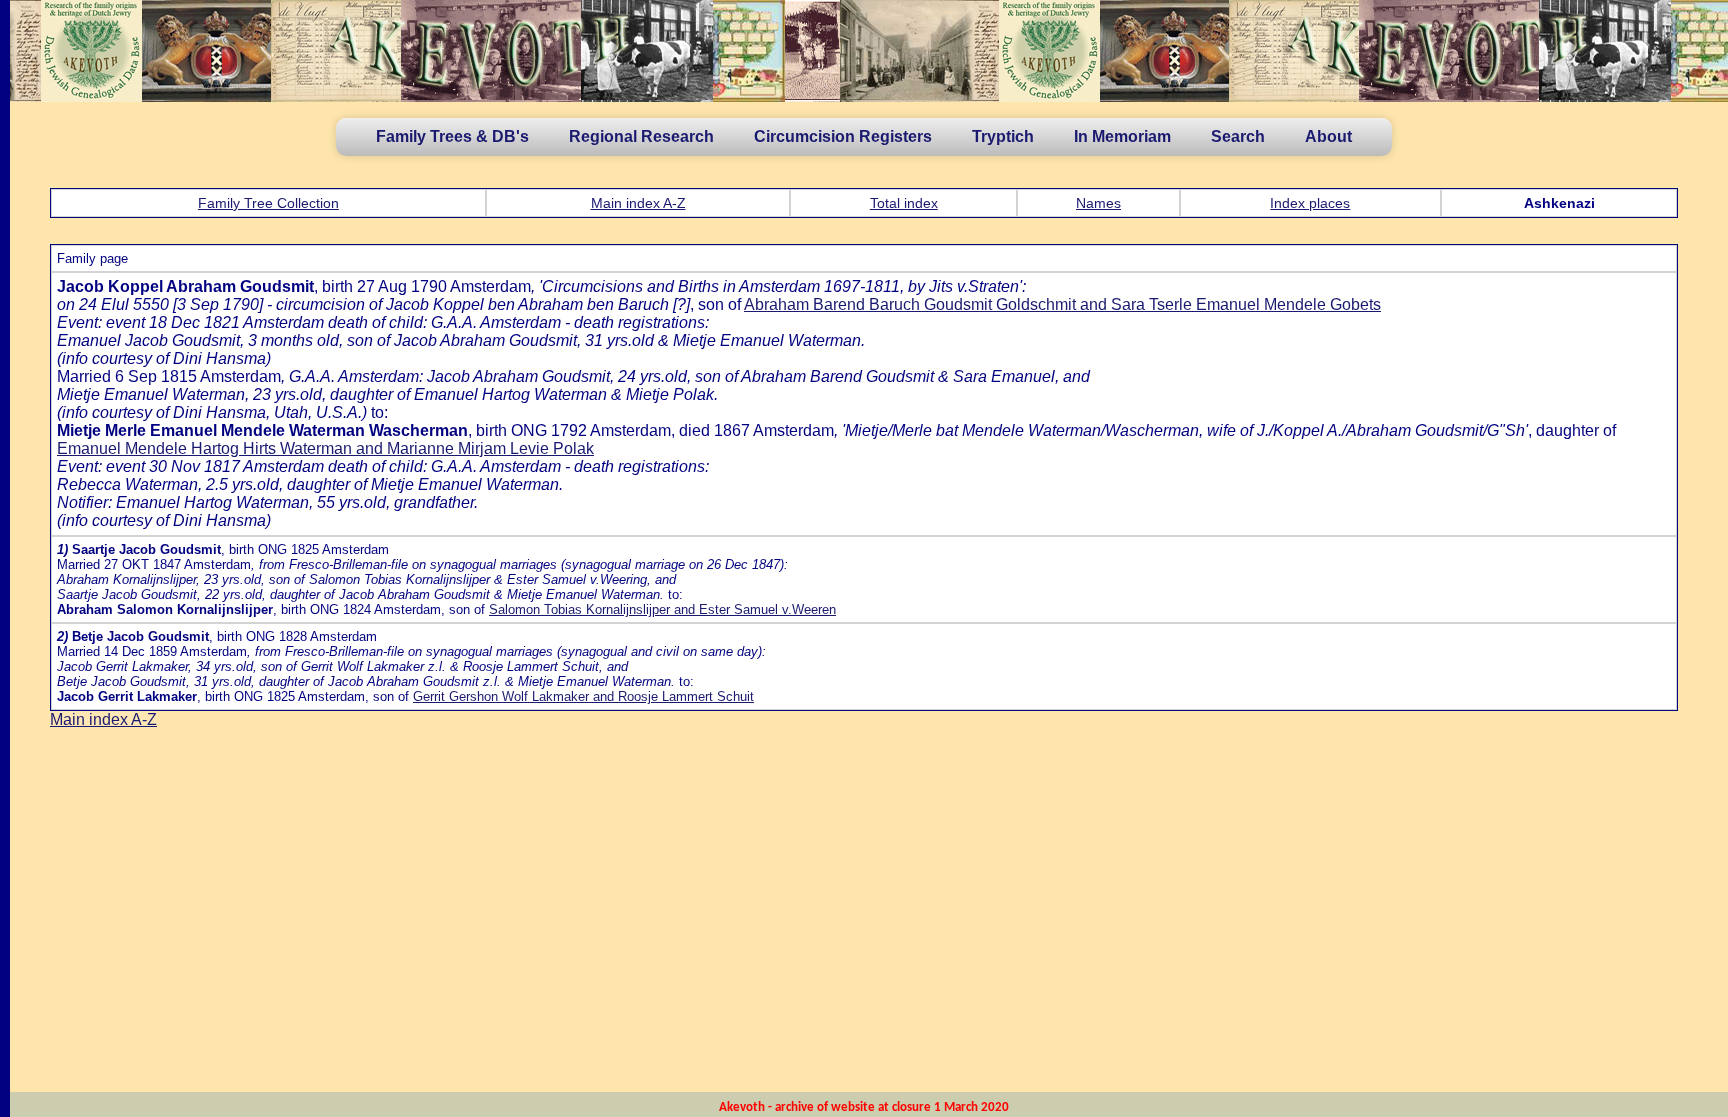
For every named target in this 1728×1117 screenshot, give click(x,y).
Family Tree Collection (268, 203)
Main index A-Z (638, 203)
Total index (904, 203)
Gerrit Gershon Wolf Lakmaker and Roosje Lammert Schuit (583, 696)
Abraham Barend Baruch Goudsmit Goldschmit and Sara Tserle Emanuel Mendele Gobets (1062, 304)
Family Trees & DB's (452, 136)
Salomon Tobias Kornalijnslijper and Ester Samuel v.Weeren (662, 609)
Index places (1310, 203)
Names (1098, 203)
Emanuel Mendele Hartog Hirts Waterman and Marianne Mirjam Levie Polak (325, 448)
